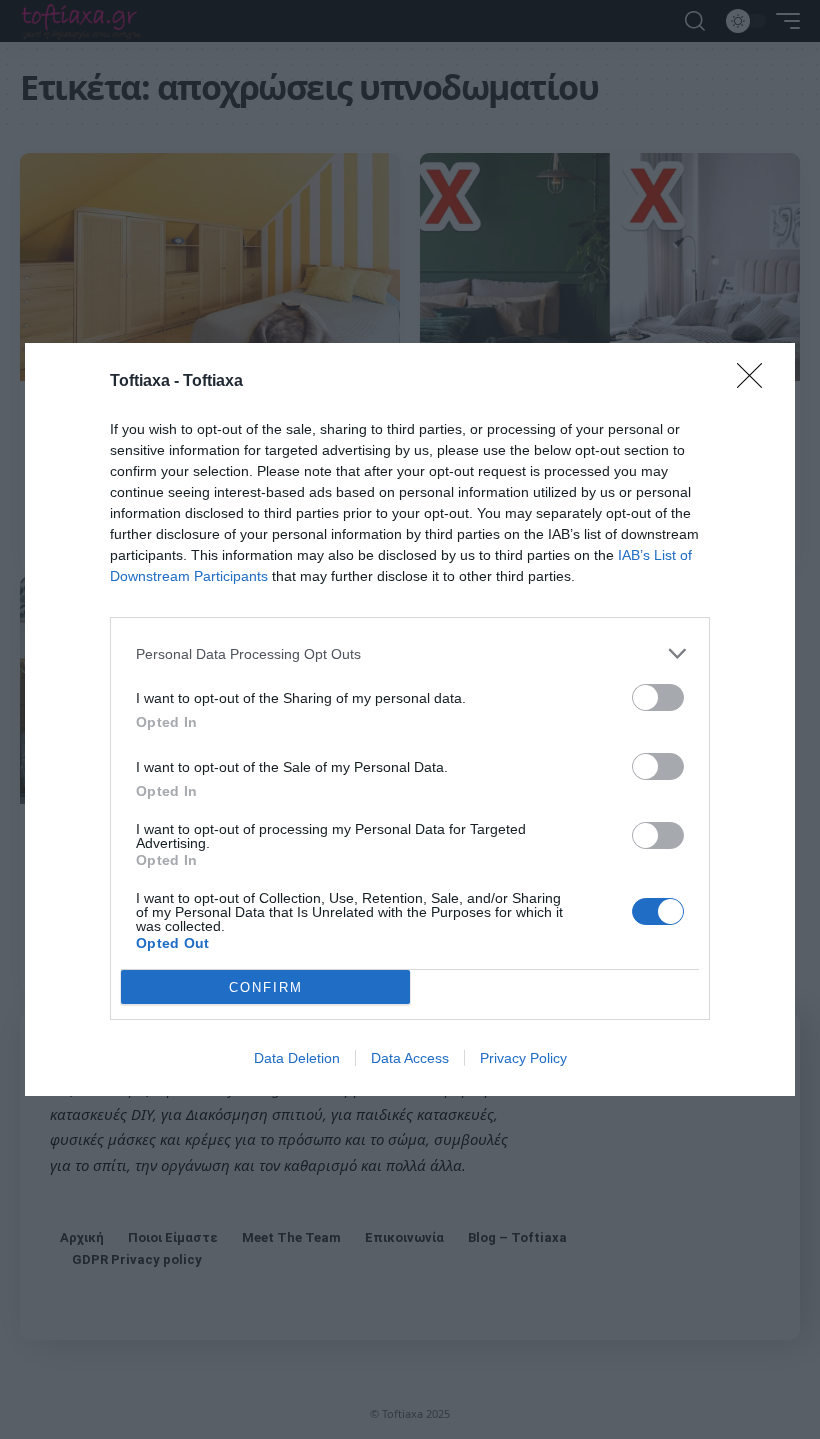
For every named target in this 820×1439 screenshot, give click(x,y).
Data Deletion (297, 1058)
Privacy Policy (523, 1058)
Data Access (410, 1058)
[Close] (756, 382)
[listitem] (410, 653)
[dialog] (410, 719)
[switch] (658, 697)
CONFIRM (266, 987)
